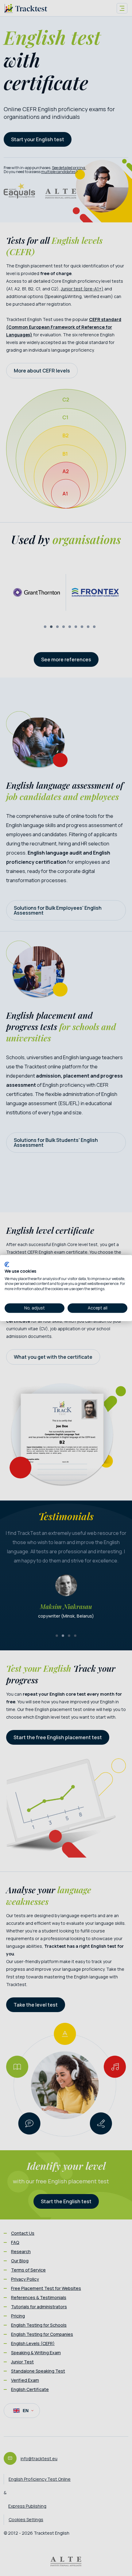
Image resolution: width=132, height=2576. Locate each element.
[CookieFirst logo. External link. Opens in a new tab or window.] (7, 1264)
